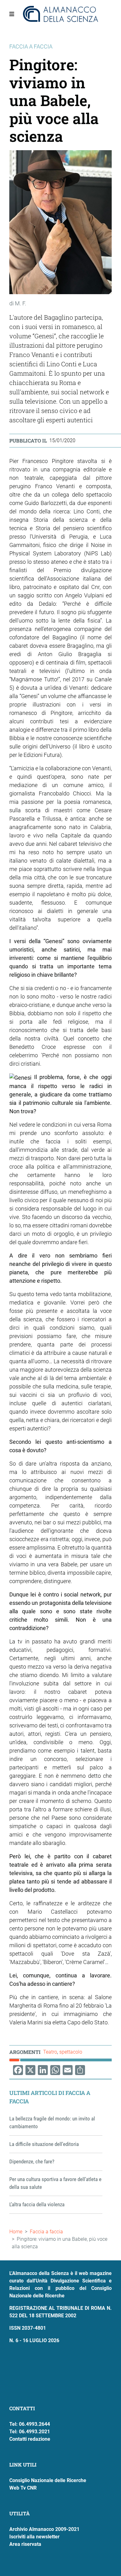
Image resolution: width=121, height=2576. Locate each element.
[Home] (61, 14)
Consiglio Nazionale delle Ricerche (48, 2480)
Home (16, 2232)
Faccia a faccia (46, 2232)
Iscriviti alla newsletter (34, 2537)
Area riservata (25, 2544)
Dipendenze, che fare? (32, 2161)
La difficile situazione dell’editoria (44, 2144)
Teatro (50, 2052)
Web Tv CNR (23, 2488)
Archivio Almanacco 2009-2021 (44, 2529)
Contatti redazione (30, 2439)
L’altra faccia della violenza (37, 2204)
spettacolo (71, 2052)
